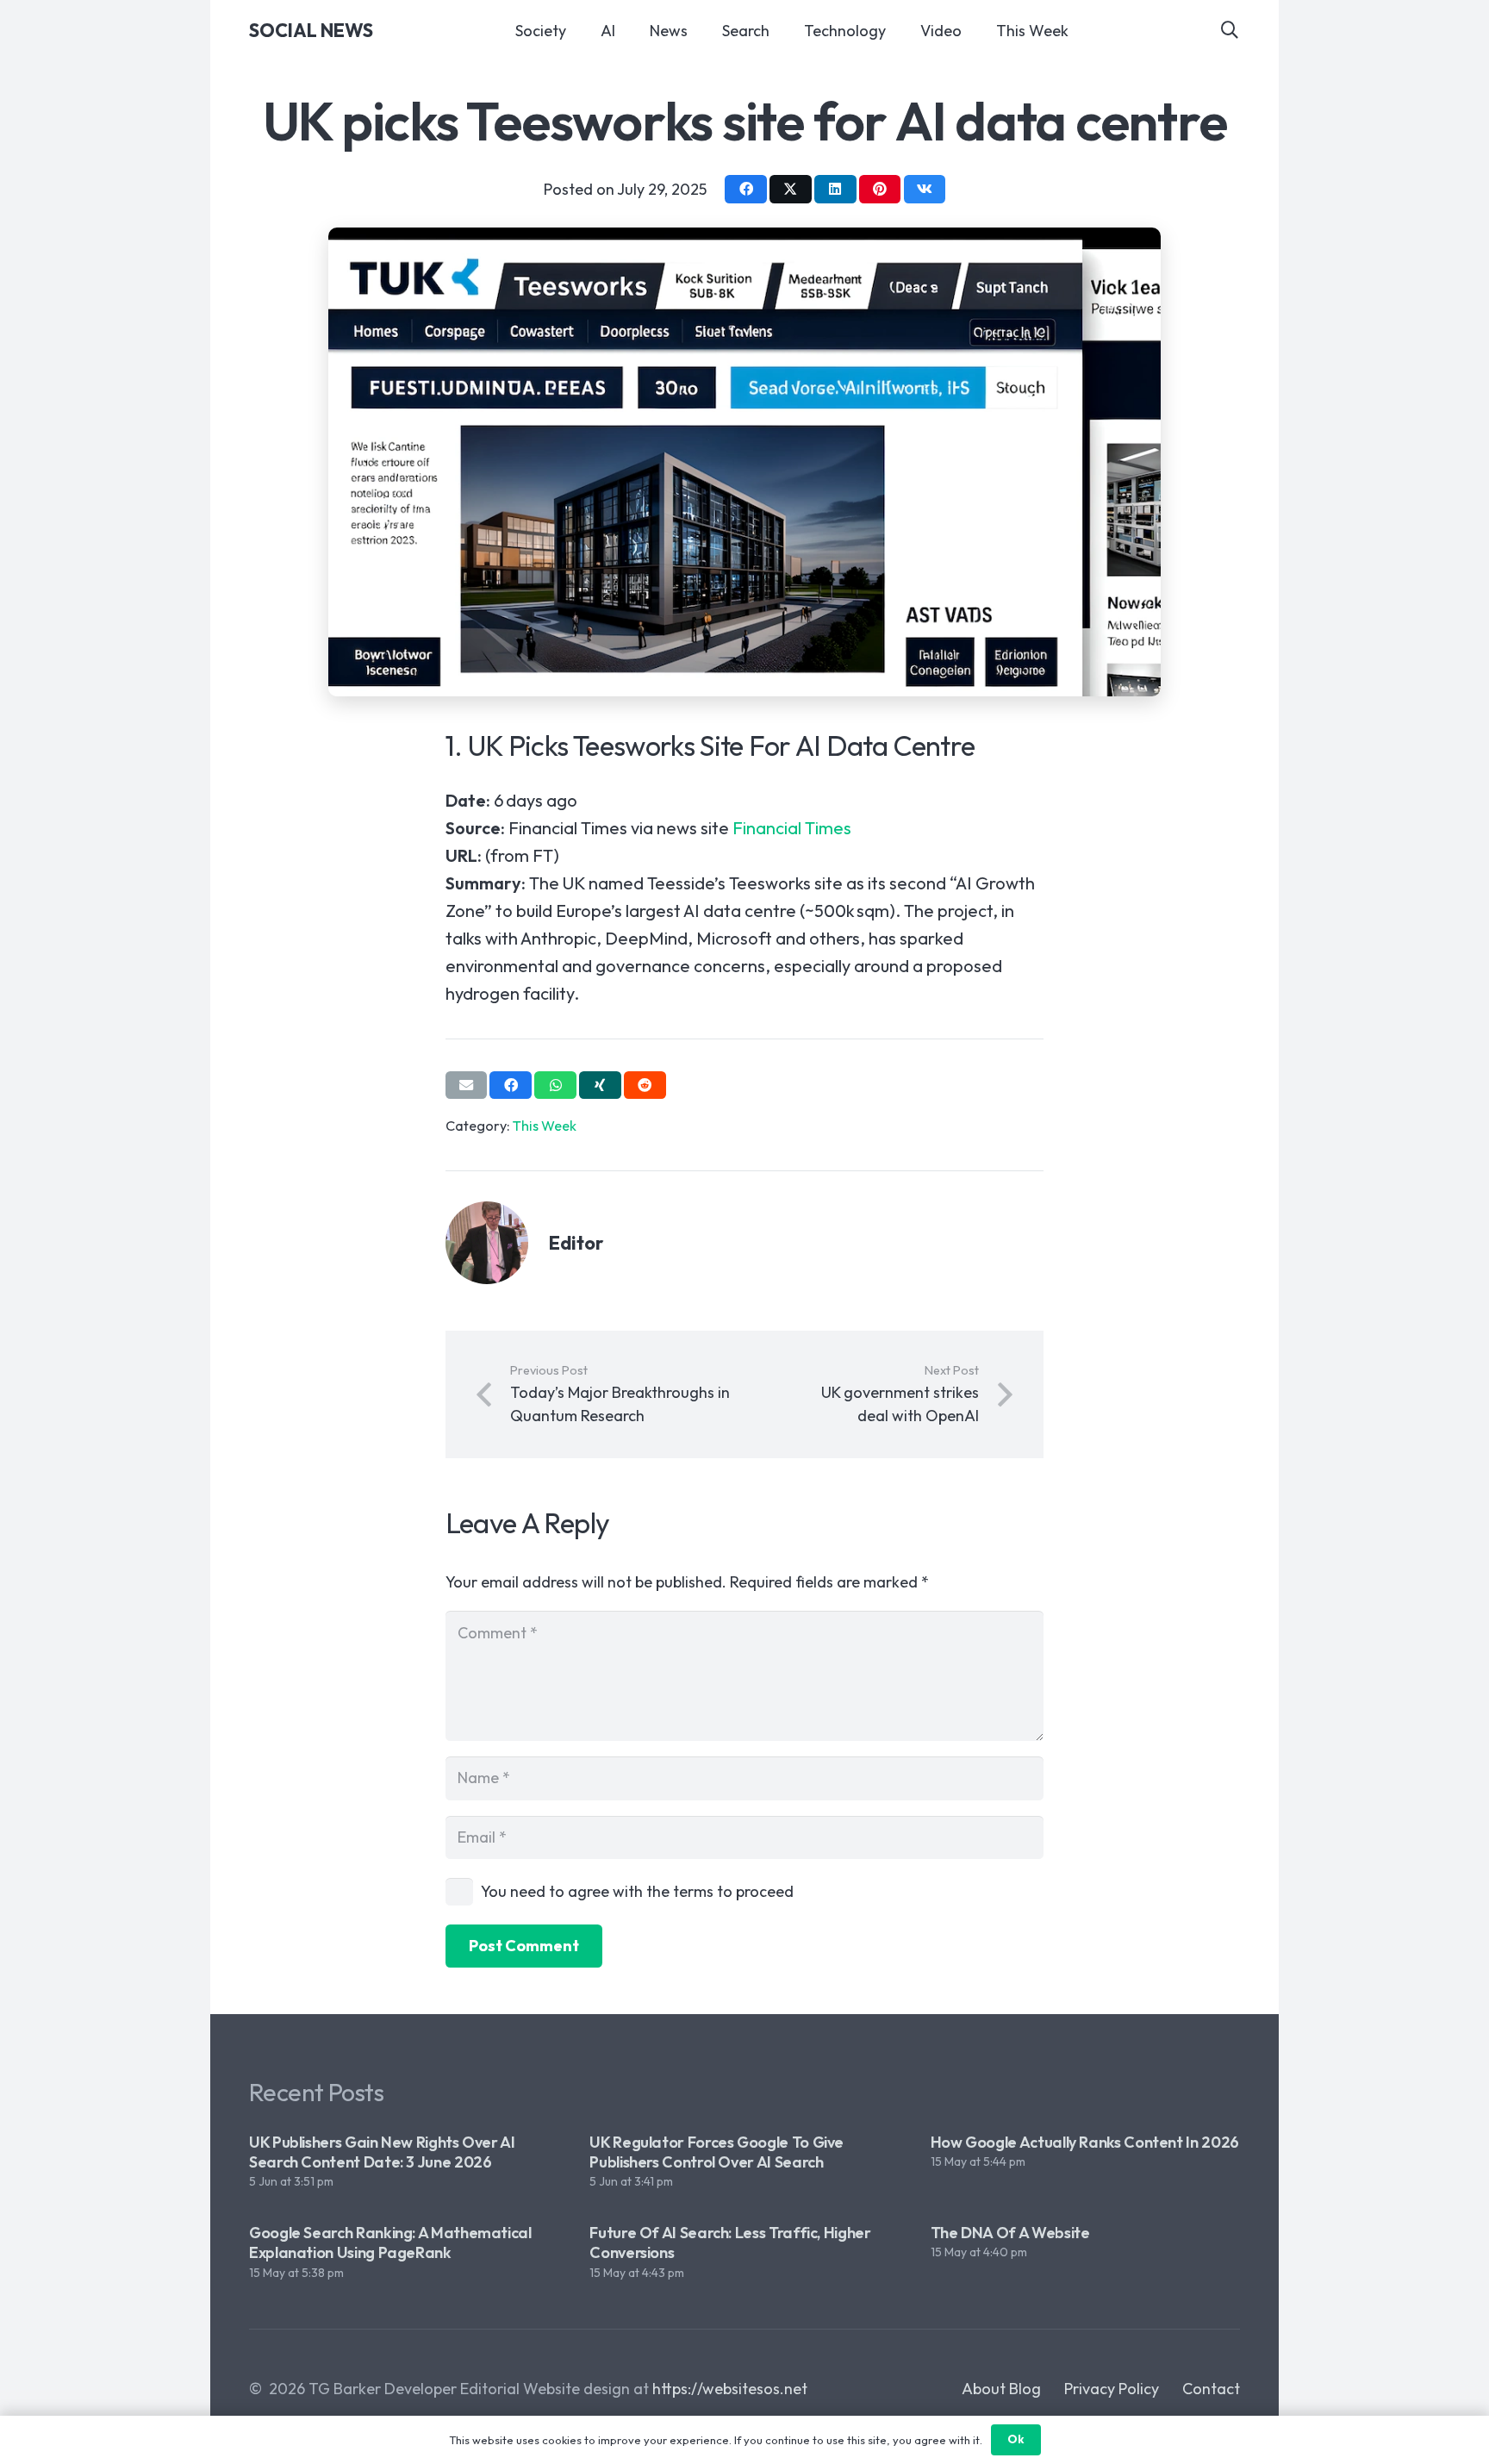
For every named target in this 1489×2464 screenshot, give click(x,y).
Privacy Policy (1112, 2389)
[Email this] (467, 1085)
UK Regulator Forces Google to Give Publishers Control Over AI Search (716, 2152)
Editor (576, 1243)
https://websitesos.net (730, 2389)
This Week (545, 1126)
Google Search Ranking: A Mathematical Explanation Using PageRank (390, 2243)
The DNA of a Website (1010, 2233)
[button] (1230, 30)
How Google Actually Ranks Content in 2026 (1085, 2142)
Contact (1211, 2389)
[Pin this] (880, 189)
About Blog (1001, 2389)
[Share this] (746, 189)
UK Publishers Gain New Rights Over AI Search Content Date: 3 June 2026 (382, 2152)
